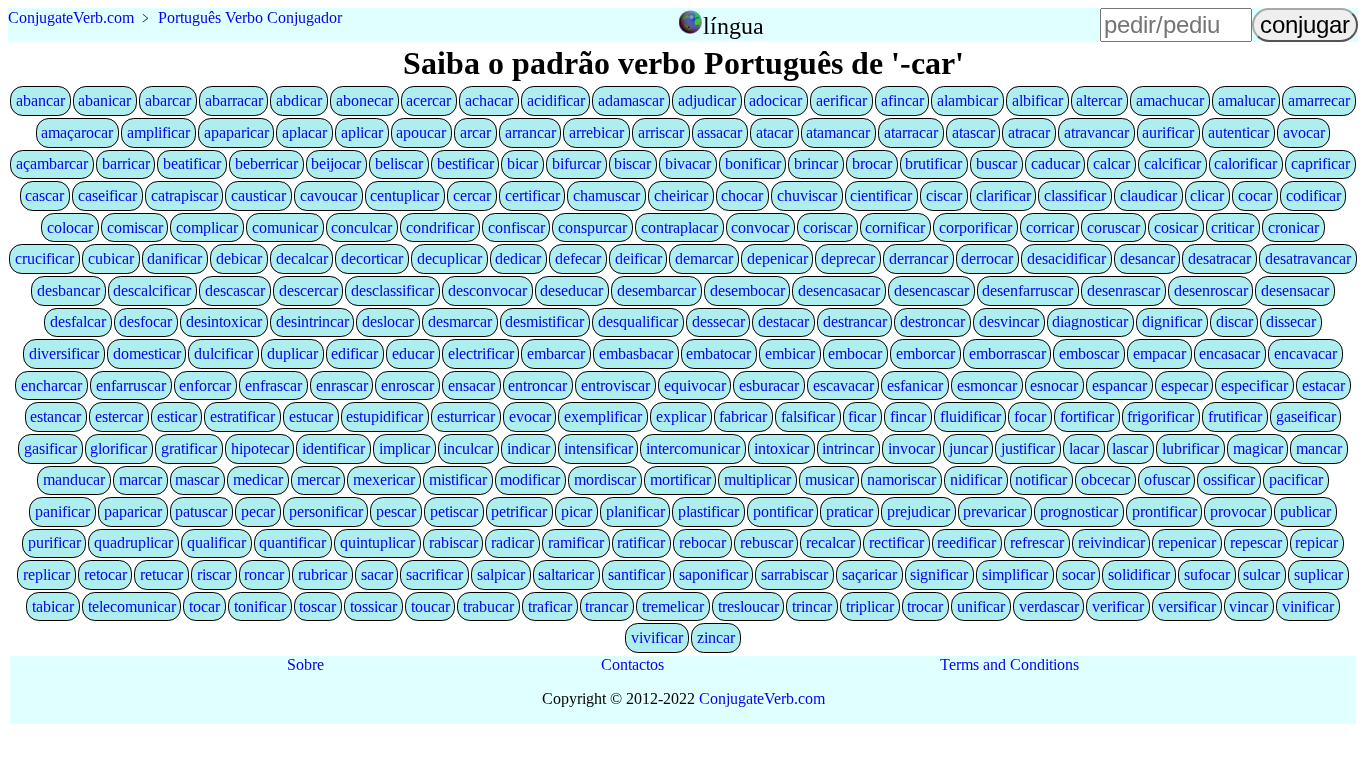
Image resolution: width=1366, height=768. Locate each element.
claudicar (1148, 195)
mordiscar (605, 479)
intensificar (598, 448)
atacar (774, 132)
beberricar (266, 163)
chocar (742, 195)
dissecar (1291, 321)
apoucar (421, 132)
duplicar (292, 353)
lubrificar (1190, 448)
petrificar (519, 511)
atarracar (911, 132)
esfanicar (915, 385)
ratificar (641, 542)
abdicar (299, 100)
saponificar (713, 574)
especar (1184, 385)
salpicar (501, 574)
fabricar (743, 416)
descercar (308, 290)
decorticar (372, 258)
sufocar (1207, 574)
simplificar (1015, 574)
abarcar (168, 100)
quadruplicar (133, 542)
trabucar (488, 606)
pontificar (783, 511)
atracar (1029, 132)
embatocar (718, 353)
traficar (550, 606)
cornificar (895, 227)
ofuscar (1167, 479)
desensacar (1295, 290)
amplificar (158, 132)
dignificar (1172, 321)
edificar (354, 353)
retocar (105, 574)
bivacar (688, 163)
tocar (204, 606)
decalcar (302, 258)
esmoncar (987, 385)
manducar (74, 479)
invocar (911, 448)
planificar (635, 511)
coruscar (1113, 227)
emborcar (925, 353)
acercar (428, 100)
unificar (981, 606)
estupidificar (384, 416)
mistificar (458, 479)
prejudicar (918, 511)
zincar (716, 637)
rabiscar (453, 542)
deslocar (388, 321)
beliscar (399, 163)
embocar (855, 353)
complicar (207, 227)
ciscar (944, 195)
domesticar (147, 353)
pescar (396, 511)
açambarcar (52, 163)
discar (1234, 321)
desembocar (747, 290)
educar (413, 353)
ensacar (471, 385)
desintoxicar (224, 321)
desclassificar (392, 290)
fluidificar (970, 416)
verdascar (1049, 606)
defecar (578, 258)
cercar (472, 195)
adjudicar (707, 100)
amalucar (1246, 100)
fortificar (1087, 416)
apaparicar (236, 132)
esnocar (1054, 385)
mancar (1319, 448)
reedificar (966, 542)
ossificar (1229, 479)
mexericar (384, 479)
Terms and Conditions (1009, 664)
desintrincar (312, 321)
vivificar (657, 637)
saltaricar (566, 574)
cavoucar (328, 195)
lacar (1084, 448)
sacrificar (434, 574)
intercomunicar (693, 448)
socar (1078, 574)
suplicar (1318, 574)
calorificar (1245, 163)
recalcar (830, 542)
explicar (681, 416)
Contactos (632, 664)
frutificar (1235, 416)
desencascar (931, 290)
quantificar (292, 542)
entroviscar (615, 385)
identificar (333, 448)
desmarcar (460, 321)
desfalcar (78, 321)
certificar (532, 195)
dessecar (718, 321)
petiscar (454, 511)
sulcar (1261, 574)
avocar (1304, 132)
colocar (70, 227)
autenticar (1238, 132)
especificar (1254, 385)
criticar (1232, 227)
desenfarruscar (1027, 290)
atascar (973, 132)
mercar (318, 479)
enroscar (407, 385)
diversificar (64, 353)
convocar (760, 227)
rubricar (322, 574)
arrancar (530, 132)
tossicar (373, 606)
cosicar (1176, 227)
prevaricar (994, 511)
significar (939, 574)
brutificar (933, 163)
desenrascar (1123, 290)
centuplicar (404, 195)
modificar (530, 479)
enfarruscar (131, 385)
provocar (1238, 511)
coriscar (827, 227)
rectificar (896, 542)
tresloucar (748, 606)
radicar (512, 542)
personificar (326, 511)
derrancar (918, 258)
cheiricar (681, 195)
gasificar (50, 448)
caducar (1055, 163)
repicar (1316, 542)
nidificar (976, 479)
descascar (235, 290)
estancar (55, 416)
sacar (377, 574)
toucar (430, 606)
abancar (40, 100)
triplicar (870, 606)
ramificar (576, 542)
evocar (530, 416)
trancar (606, 606)
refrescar (1037, 542)
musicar (829, 479)
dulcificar (223, 353)
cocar (1255, 195)
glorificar (118, 448)
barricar (126, 163)
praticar (849, 511)
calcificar (1172, 163)
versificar (1187, 606)
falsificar (808, 416)
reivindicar (1111, 542)
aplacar (304, 132)
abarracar (234, 100)
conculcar (361, 227)
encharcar (51, 385)
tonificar (260, 606)
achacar (489, 100)
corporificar (975, 227)
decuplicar (449, 258)
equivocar (695, 385)
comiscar (135, 227)
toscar (317, 606)
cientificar (881, 195)
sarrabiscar (794, 574)
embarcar (556, 353)
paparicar (133, 511)
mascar (197, 479)
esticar (177, 416)
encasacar (1229, 353)
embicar (790, 353)
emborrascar (1007, 353)
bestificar (465, 163)
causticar (258, 195)
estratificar (242, 416)
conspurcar (592, 227)
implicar (404, 448)
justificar (1028, 448)
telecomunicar (132, 606)
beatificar (192, 163)
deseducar (571, 290)
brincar (816, 163)
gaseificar (1306, 416)
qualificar (216, 542)
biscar (632, 163)
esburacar (769, 385)
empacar (1159, 353)
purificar (54, 542)
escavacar (843, 385)
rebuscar (766, 542)
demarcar (704, 258)
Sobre (305, 664)
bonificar (753, 163)
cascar (44, 195)
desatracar (1219, 258)
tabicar (53, 606)
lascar (1130, 448)
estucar (311, 416)
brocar (872, 163)
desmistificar (544, 321)
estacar (1323, 385)
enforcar (205, 385)
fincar (908, 416)
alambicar (967, 100)
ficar (862, 416)
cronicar (1293, 227)
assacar (719, 132)
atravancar (1096, 132)
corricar (1050, 227)
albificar (1037, 100)
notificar (1041, 479)
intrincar (848, 448)
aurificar (1168, 132)
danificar (174, 258)
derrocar (987, 258)
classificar (1075, 195)
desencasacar (839, 290)
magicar (1258, 448)
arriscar (661, 132)
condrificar (440, 227)
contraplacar (679, 227)
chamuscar (606, 195)
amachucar (1170, 100)
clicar (1207, 195)
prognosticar (1079, 511)
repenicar (1187, 542)
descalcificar (152, 290)
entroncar (537, 385)
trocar (925, 606)
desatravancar (1308, 258)
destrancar (855, 321)
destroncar (932, 321)
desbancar (68, 290)
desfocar (145, 321)
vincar (1248, 606)
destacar (783, 321)
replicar (46, 574)
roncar (264, 574)
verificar (1118, 606)
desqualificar (638, 321)
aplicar (362, 132)
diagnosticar (1090, 321)
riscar (214, 574)
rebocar (702, 542)
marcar (140, 479)
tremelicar (673, 606)
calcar (1111, 163)
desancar (1147, 258)
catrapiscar (184, 195)
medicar (258, 479)
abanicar (104, 100)
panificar (62, 511)
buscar (996, 163)
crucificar (44, 258)
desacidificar (1066, 258)
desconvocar (487, 290)
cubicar (111, 258)
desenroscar (1211, 290)
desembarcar (656, 290)
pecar (258, 511)
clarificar (1003, 195)
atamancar (838, 132)
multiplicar (757, 479)
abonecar (364, 100)
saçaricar (869, 574)
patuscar (201, 511)
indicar (528, 448)
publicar (1305, 511)
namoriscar (901, 479)
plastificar (708, 511)
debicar (239, 258)
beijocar (336, 163)
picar (576, 511)
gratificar (189, 448)
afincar (902, 100)
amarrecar (1319, 100)
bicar (522, 163)
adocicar (775, 100)
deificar (638, 258)
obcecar (1105, 479)
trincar (812, 606)
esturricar (466, 416)
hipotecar (260, 448)
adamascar (631, 100)
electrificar (481, 353)
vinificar (1308, 606)
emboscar (1089, 353)
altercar (1099, 100)
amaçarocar (77, 132)
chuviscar (807, 195)
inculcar (468, 448)
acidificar (556, 100)
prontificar (1164, 511)
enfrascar (273, 385)
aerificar (841, 100)
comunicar (285, 227)
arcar (475, 132)
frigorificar (1160, 416)
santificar (636, 574)
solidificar (1139, 574)
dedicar (518, 258)
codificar (1313, 195)
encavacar (1305, 353)
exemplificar (603, 416)
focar (1030, 416)
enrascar (342, 385)
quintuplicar (377, 542)
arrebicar (596, 132)
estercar (119, 416)
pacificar (1296, 479)
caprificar (1320, 163)
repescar (1256, 542)
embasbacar (636, 353)
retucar (161, 574)
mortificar (680, 479)
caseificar (107, 195)
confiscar (516, 227)
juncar (968, 448)
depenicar (777, 258)
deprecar (848, 258)
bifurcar (576, 163)
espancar (1119, 385)
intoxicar (781, 448)
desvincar (1009, 321)
